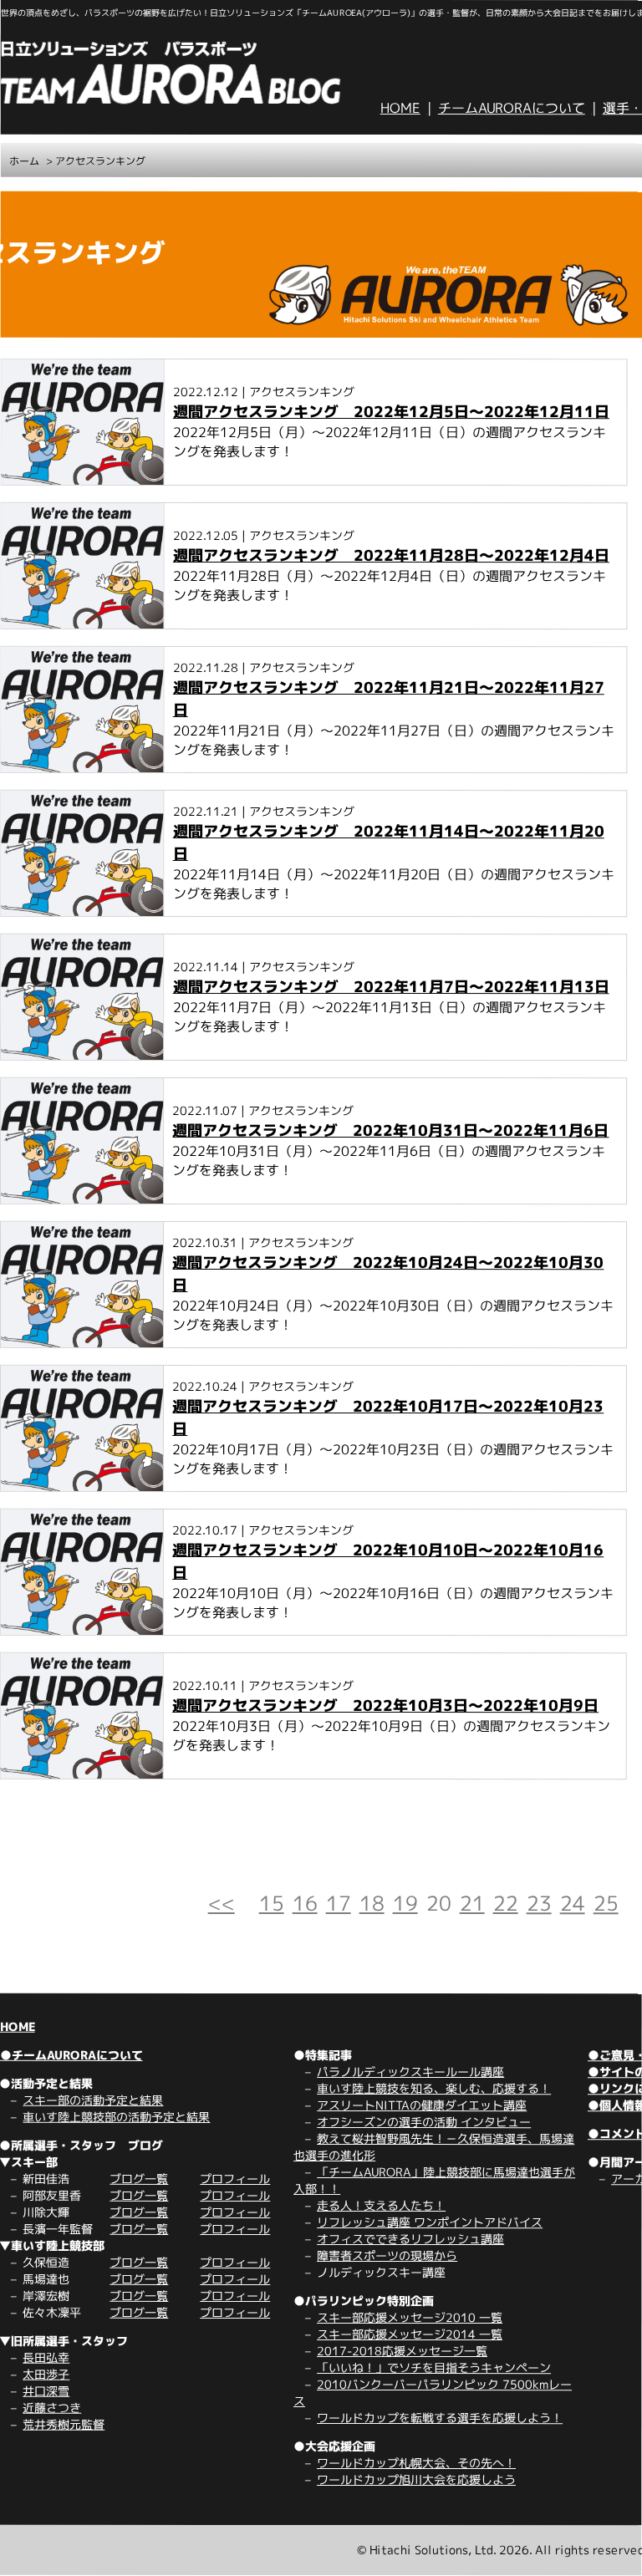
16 (305, 1903)
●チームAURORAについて (71, 2055)
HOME (400, 108)
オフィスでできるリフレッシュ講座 (410, 2239)
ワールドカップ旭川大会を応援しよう (416, 2479)
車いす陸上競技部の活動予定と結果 (116, 2117)
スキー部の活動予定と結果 (93, 2100)
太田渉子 (46, 2374)
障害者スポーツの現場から (387, 2255)
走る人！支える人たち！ (381, 2205)
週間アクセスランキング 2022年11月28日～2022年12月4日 (391, 555)
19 (405, 1903)
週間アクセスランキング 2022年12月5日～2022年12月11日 (391, 412)
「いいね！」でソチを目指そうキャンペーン (434, 2367)
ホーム (24, 161)
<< (222, 1903)
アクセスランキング (100, 161)
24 (573, 1903)
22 (506, 1903)
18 (372, 1903)
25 (606, 1903)
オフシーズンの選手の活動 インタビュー (424, 2122)
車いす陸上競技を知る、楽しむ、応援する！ (434, 2088)
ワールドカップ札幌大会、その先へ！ (416, 2463)
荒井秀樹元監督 (64, 2424)
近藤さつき (52, 2408)
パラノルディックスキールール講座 (410, 2072)
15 (272, 1903)
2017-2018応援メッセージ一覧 (402, 2351)
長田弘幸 (46, 2357)
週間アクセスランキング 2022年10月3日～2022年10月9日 (385, 1705)
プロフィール (235, 2179)
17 (339, 1903)
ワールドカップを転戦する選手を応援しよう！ (440, 2418)
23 (539, 1903)
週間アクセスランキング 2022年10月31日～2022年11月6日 (390, 1130)
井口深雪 (46, 2391)
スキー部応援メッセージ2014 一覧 (410, 2334)
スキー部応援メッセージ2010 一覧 (410, 2317)
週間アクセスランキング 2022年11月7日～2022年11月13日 (391, 987)
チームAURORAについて (512, 108)
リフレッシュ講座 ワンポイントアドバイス (430, 2222)
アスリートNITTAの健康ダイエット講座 (422, 2105)
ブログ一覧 (139, 2179)
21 (472, 1903)
